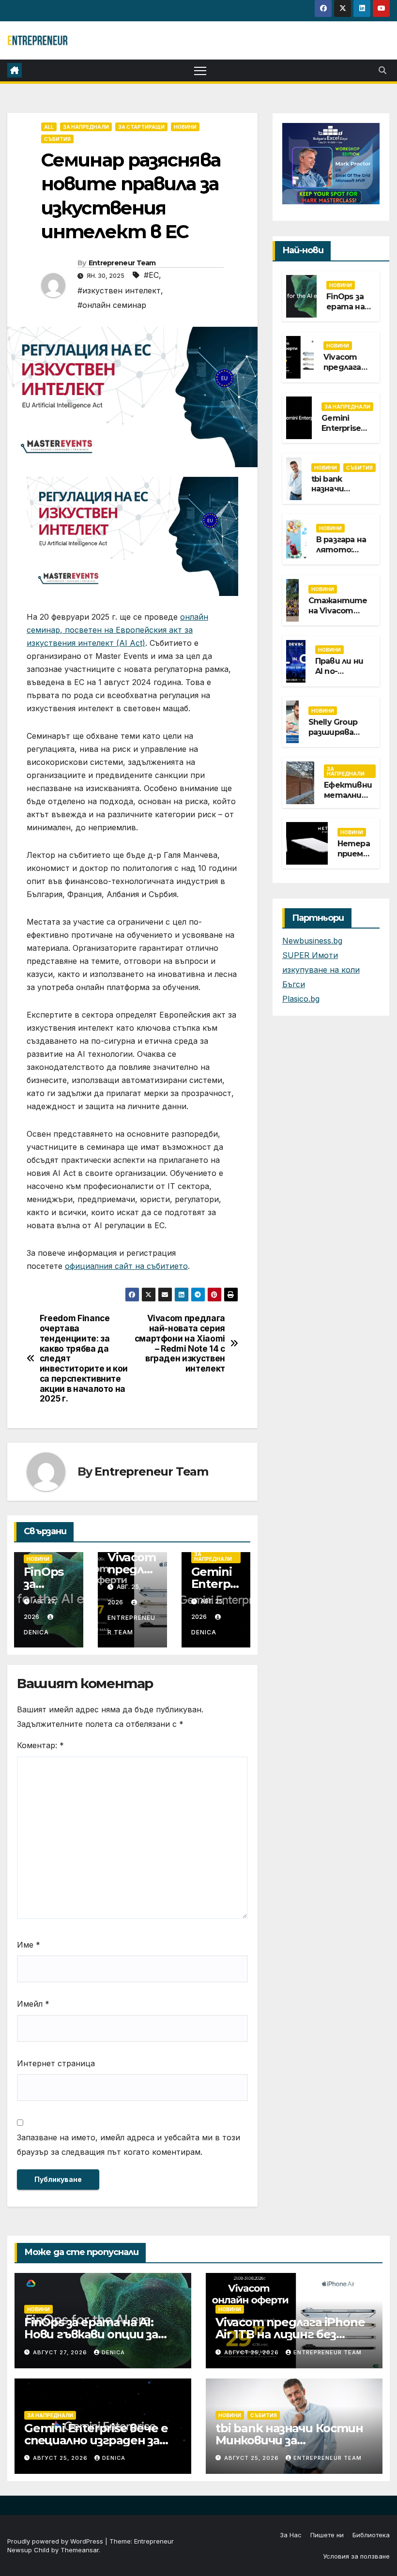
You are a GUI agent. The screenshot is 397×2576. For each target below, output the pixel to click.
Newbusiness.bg (312, 941)
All (49, 127)
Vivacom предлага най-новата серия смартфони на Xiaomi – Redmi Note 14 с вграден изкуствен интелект (180, 1343)
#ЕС (151, 275)
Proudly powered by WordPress (56, 2541)
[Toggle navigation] (200, 70)
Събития (57, 139)
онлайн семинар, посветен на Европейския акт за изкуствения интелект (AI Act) (117, 630)
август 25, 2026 (252, 2352)
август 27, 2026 (61, 2352)
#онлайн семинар (112, 305)
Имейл (33, 2004)
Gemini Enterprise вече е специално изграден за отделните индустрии (97, 2440)
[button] (382, 70)
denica (113, 2352)
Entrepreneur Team (122, 263)
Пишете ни (327, 2535)
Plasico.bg (301, 999)
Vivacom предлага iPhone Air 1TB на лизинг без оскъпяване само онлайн (290, 2334)
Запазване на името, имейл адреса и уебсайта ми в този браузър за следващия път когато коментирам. (129, 2145)
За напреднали (86, 127)
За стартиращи (141, 127)
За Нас (291, 2535)
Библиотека (371, 2535)
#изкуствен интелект (119, 290)
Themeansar (80, 2550)
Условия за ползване (356, 2556)
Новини (185, 127)
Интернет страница (56, 2063)
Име (29, 1945)
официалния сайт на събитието (126, 1266)
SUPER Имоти (310, 955)
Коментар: (40, 1745)
